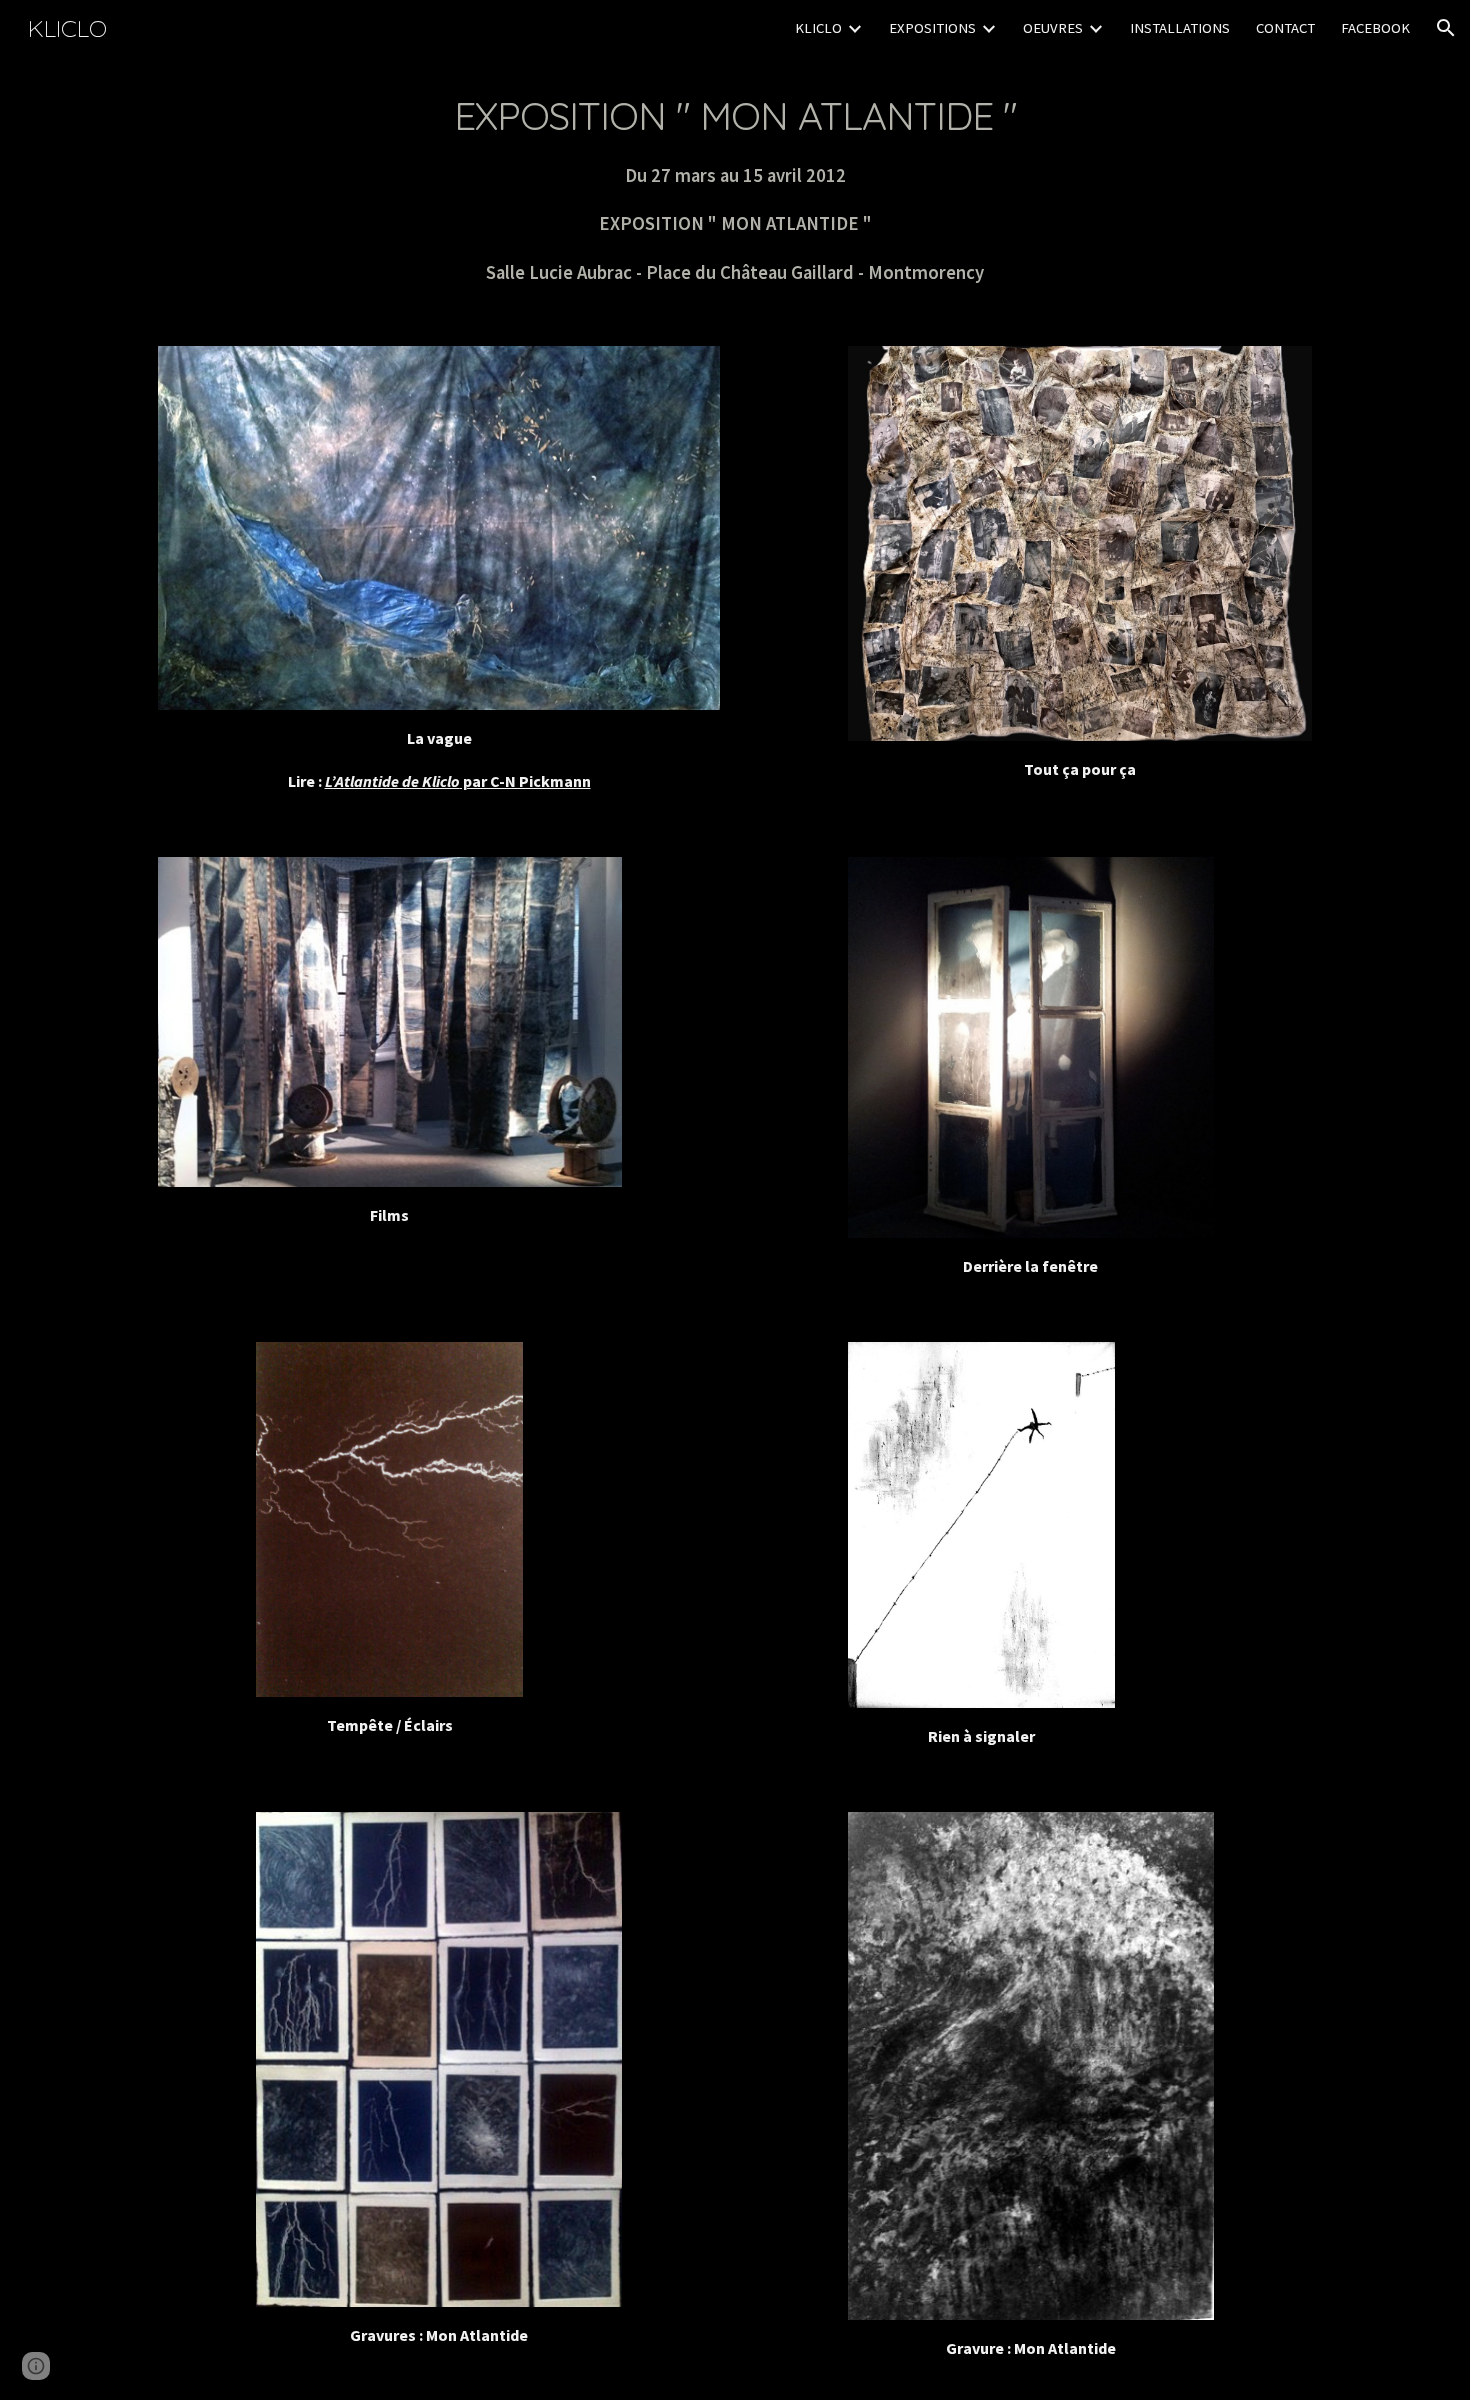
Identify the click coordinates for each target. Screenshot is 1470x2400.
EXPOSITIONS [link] (932, 28)
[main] (735, 189)
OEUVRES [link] (1053, 28)
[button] (1446, 28)
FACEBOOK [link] (1375, 28)
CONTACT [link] (1285, 28)
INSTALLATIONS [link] (1180, 28)
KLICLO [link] (818, 28)
